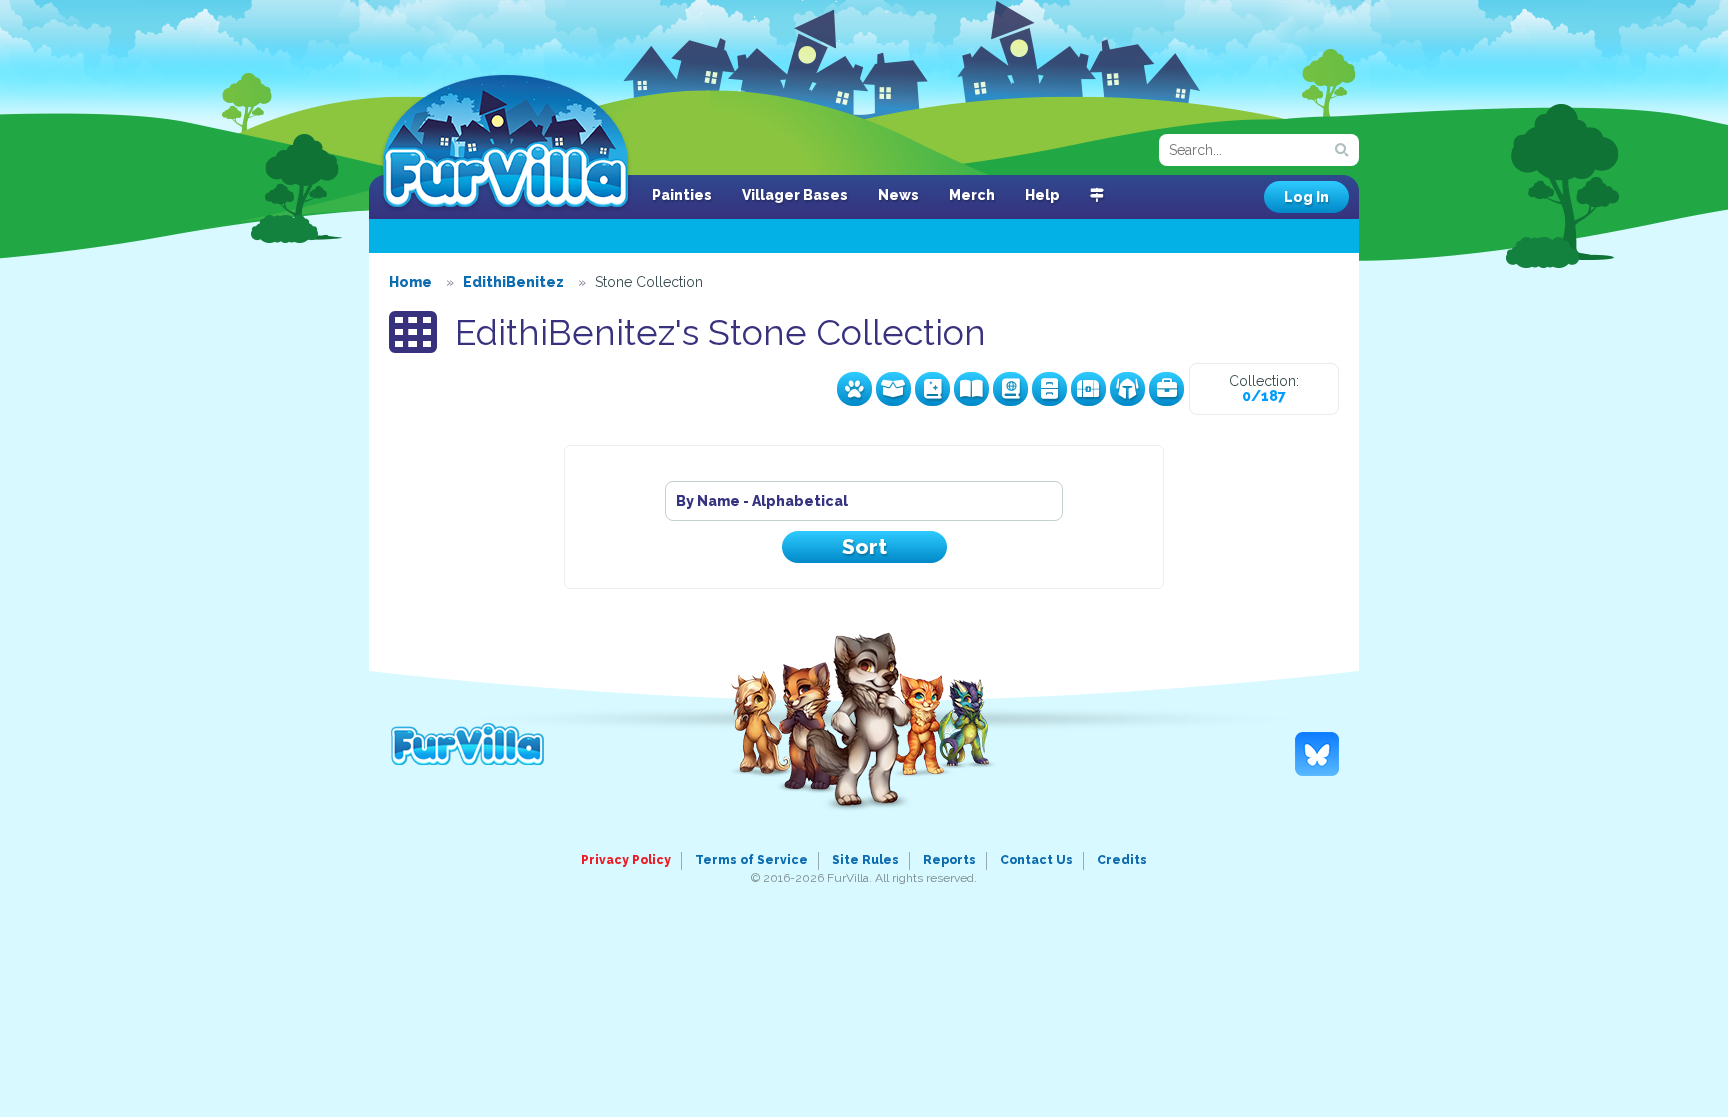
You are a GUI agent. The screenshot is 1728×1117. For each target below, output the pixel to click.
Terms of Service (751, 860)
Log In (1306, 197)
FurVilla (505, 143)
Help (1042, 195)
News (898, 195)
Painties (682, 195)
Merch (972, 195)
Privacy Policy (626, 860)
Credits (1122, 860)
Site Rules (865, 860)
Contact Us (1036, 860)
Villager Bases (795, 195)
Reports (949, 860)
